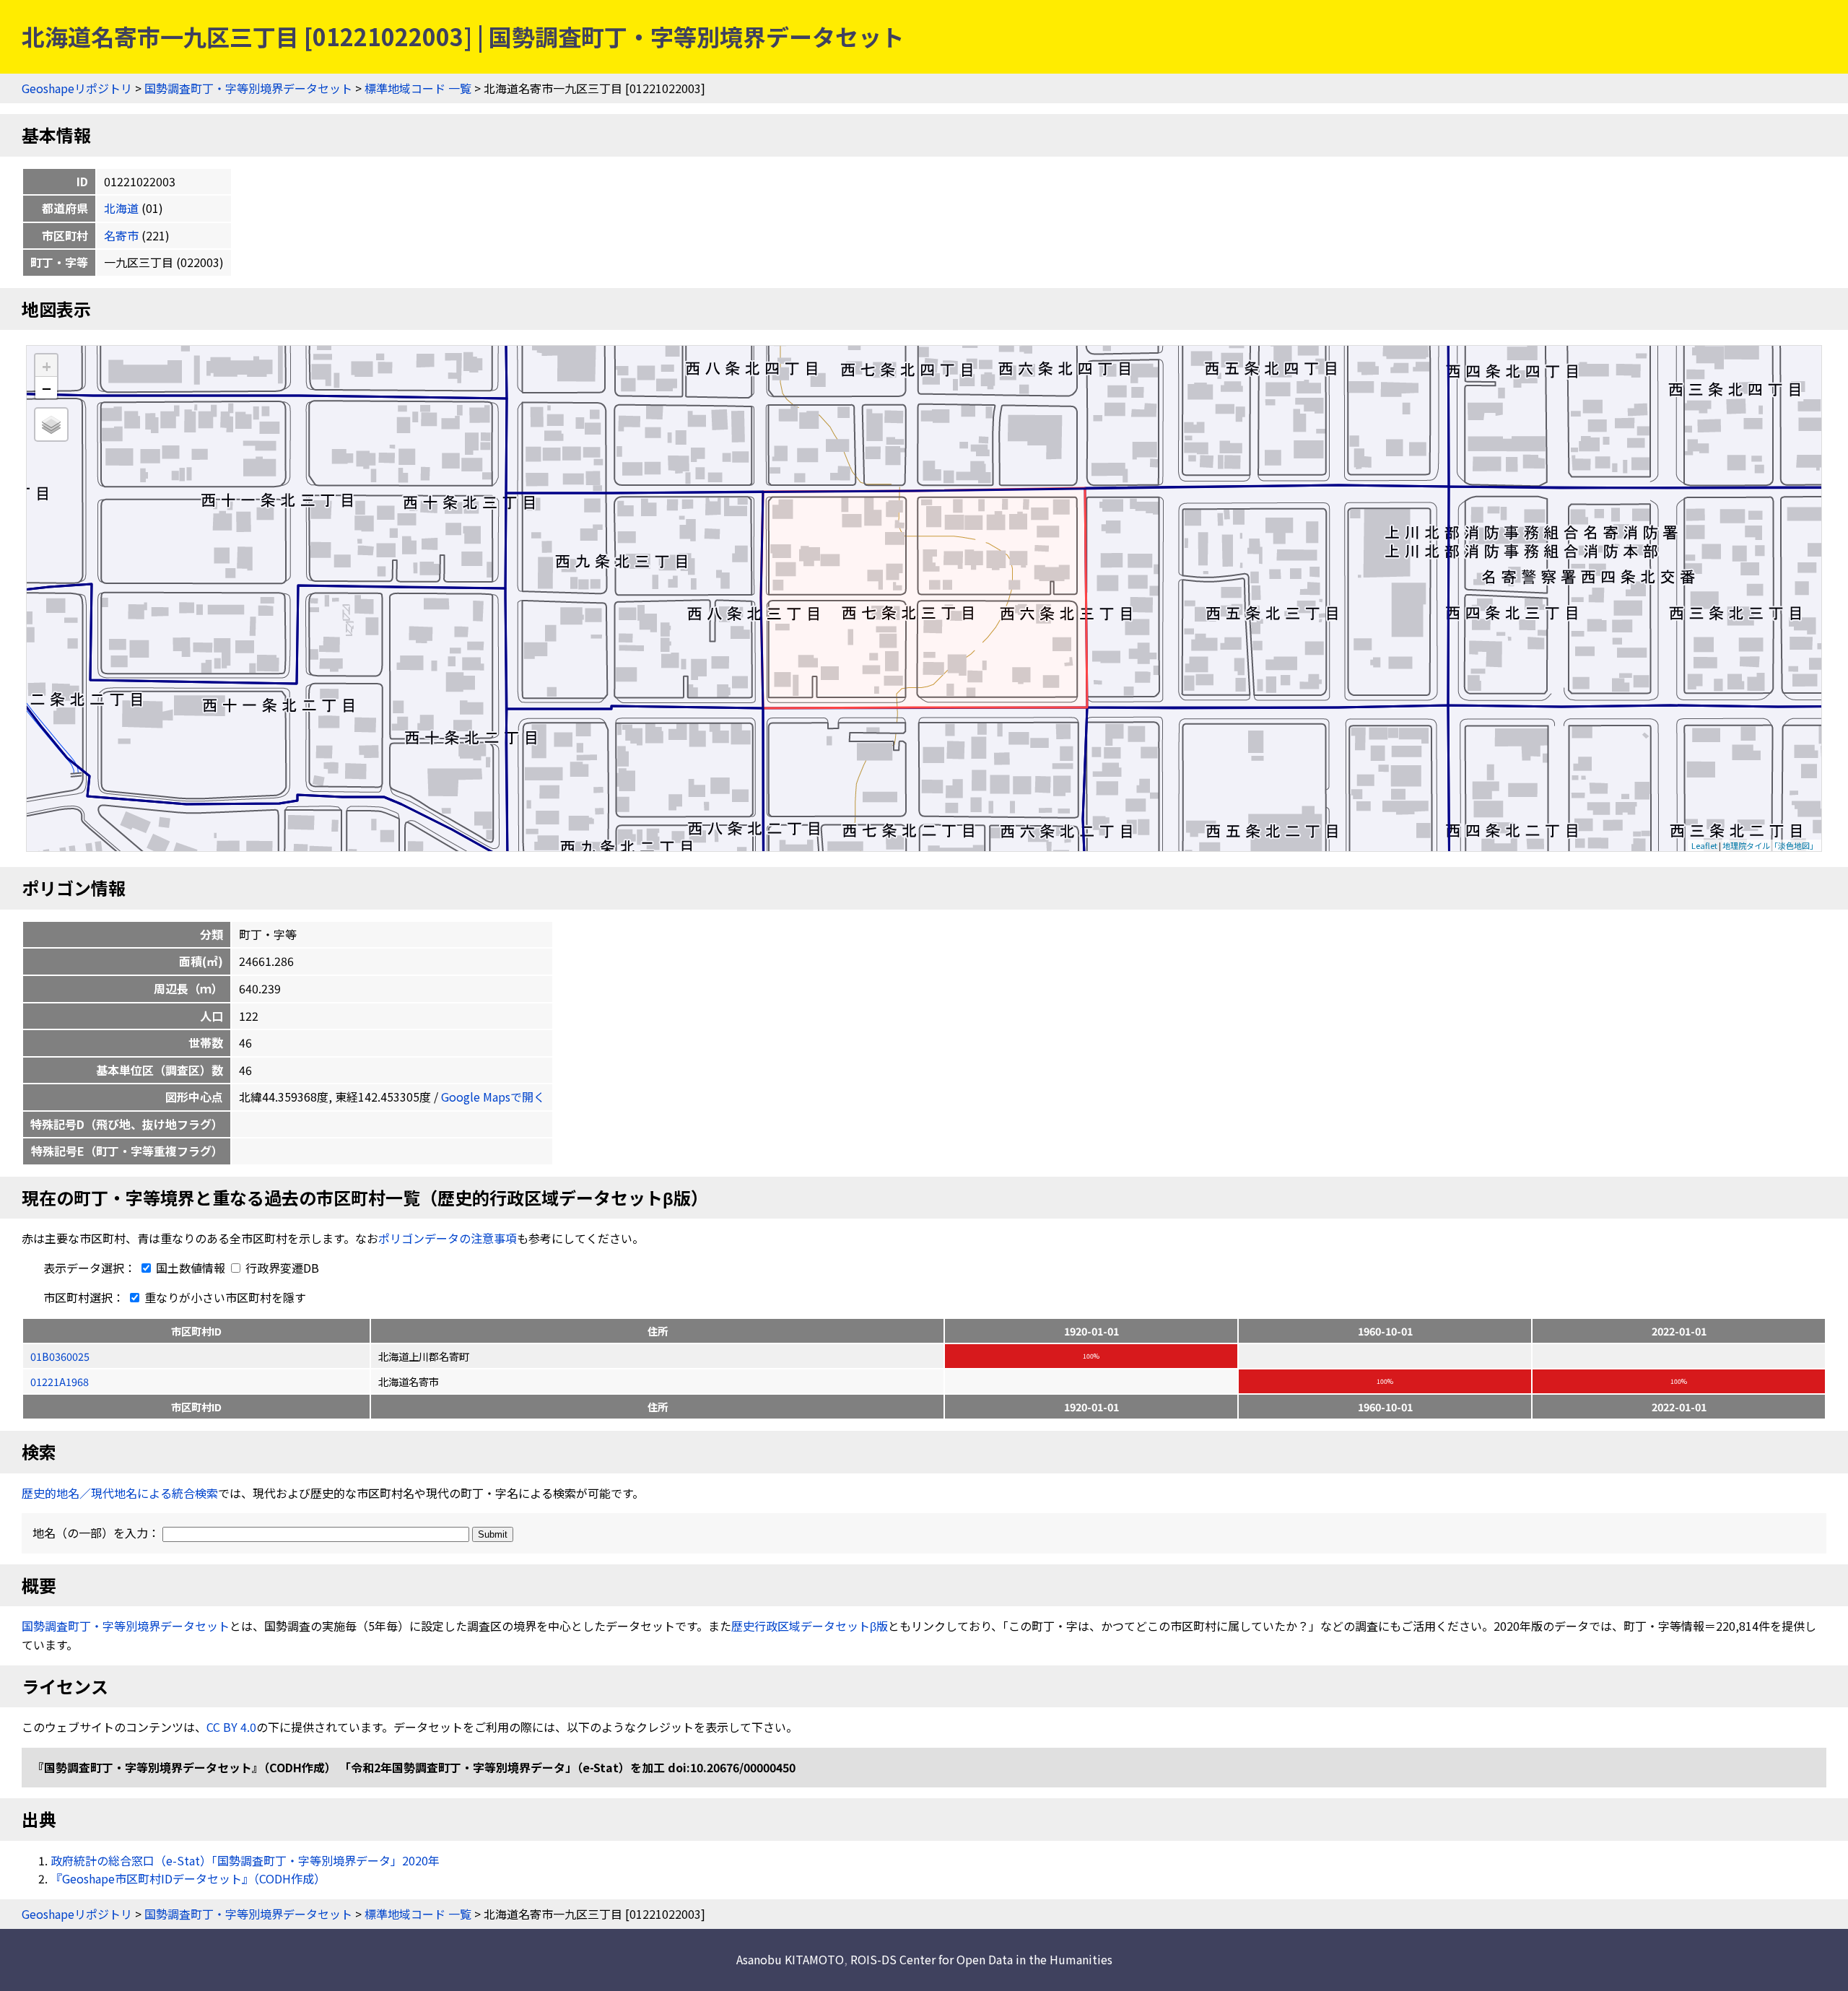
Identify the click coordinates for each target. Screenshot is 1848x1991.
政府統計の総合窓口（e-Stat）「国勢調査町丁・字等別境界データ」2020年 (245, 1860)
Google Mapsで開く (493, 1097)
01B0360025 (60, 1356)
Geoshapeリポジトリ (77, 88)
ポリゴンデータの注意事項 (448, 1238)
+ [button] (47, 366)
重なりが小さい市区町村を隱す (224, 1297)
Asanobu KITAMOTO (790, 1959)
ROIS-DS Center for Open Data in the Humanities (981, 1959)
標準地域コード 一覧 (418, 88)
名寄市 (121, 235)
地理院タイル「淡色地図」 (1770, 845)
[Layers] (51, 424)
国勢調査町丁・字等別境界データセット (248, 88)
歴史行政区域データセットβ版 (810, 1626)
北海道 (121, 208)
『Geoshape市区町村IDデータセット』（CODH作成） (188, 1878)
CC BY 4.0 (231, 1727)
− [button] (47, 388)
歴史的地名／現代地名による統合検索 (120, 1493)
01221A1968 (60, 1381)
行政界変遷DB (281, 1268)
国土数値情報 (191, 1268)
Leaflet (1704, 845)
